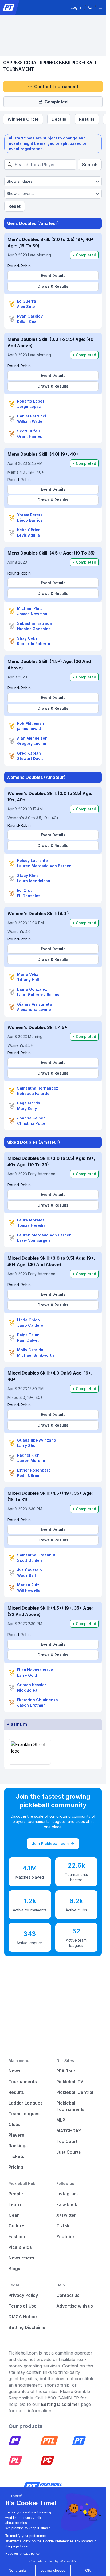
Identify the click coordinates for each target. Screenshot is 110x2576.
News (14, 2071)
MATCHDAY (69, 2131)
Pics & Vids (20, 2247)
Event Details (53, 276)
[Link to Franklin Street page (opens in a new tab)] (30, 1752)
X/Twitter (66, 2215)
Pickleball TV (70, 2082)
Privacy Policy (23, 2295)
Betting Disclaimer (28, 2327)
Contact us (68, 2295)
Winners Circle (23, 119)
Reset (15, 206)
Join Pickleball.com (50, 1843)
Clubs (15, 2124)
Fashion (17, 2237)
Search (90, 165)
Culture (16, 2226)
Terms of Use (23, 2306)
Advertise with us (75, 2306)
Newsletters (21, 2258)
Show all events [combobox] (21, 194)
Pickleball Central (75, 2092)
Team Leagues (24, 2114)
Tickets (16, 2156)
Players (16, 2135)
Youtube (65, 2237)
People (16, 2194)
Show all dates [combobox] (19, 181)
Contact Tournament (56, 87)
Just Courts (69, 2152)
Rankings (18, 2146)
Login (76, 7)
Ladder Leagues (26, 2103)
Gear (14, 2215)
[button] (90, 7)
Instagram (67, 2194)
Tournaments (23, 2082)
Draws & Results (53, 286)
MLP (61, 2120)
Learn (15, 2204)
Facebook (67, 2204)
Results (87, 119)
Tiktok (63, 2226)
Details (59, 119)
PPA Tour (66, 2071)
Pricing (16, 2167)
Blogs (14, 2269)
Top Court (67, 2141)
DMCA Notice (23, 2317)
